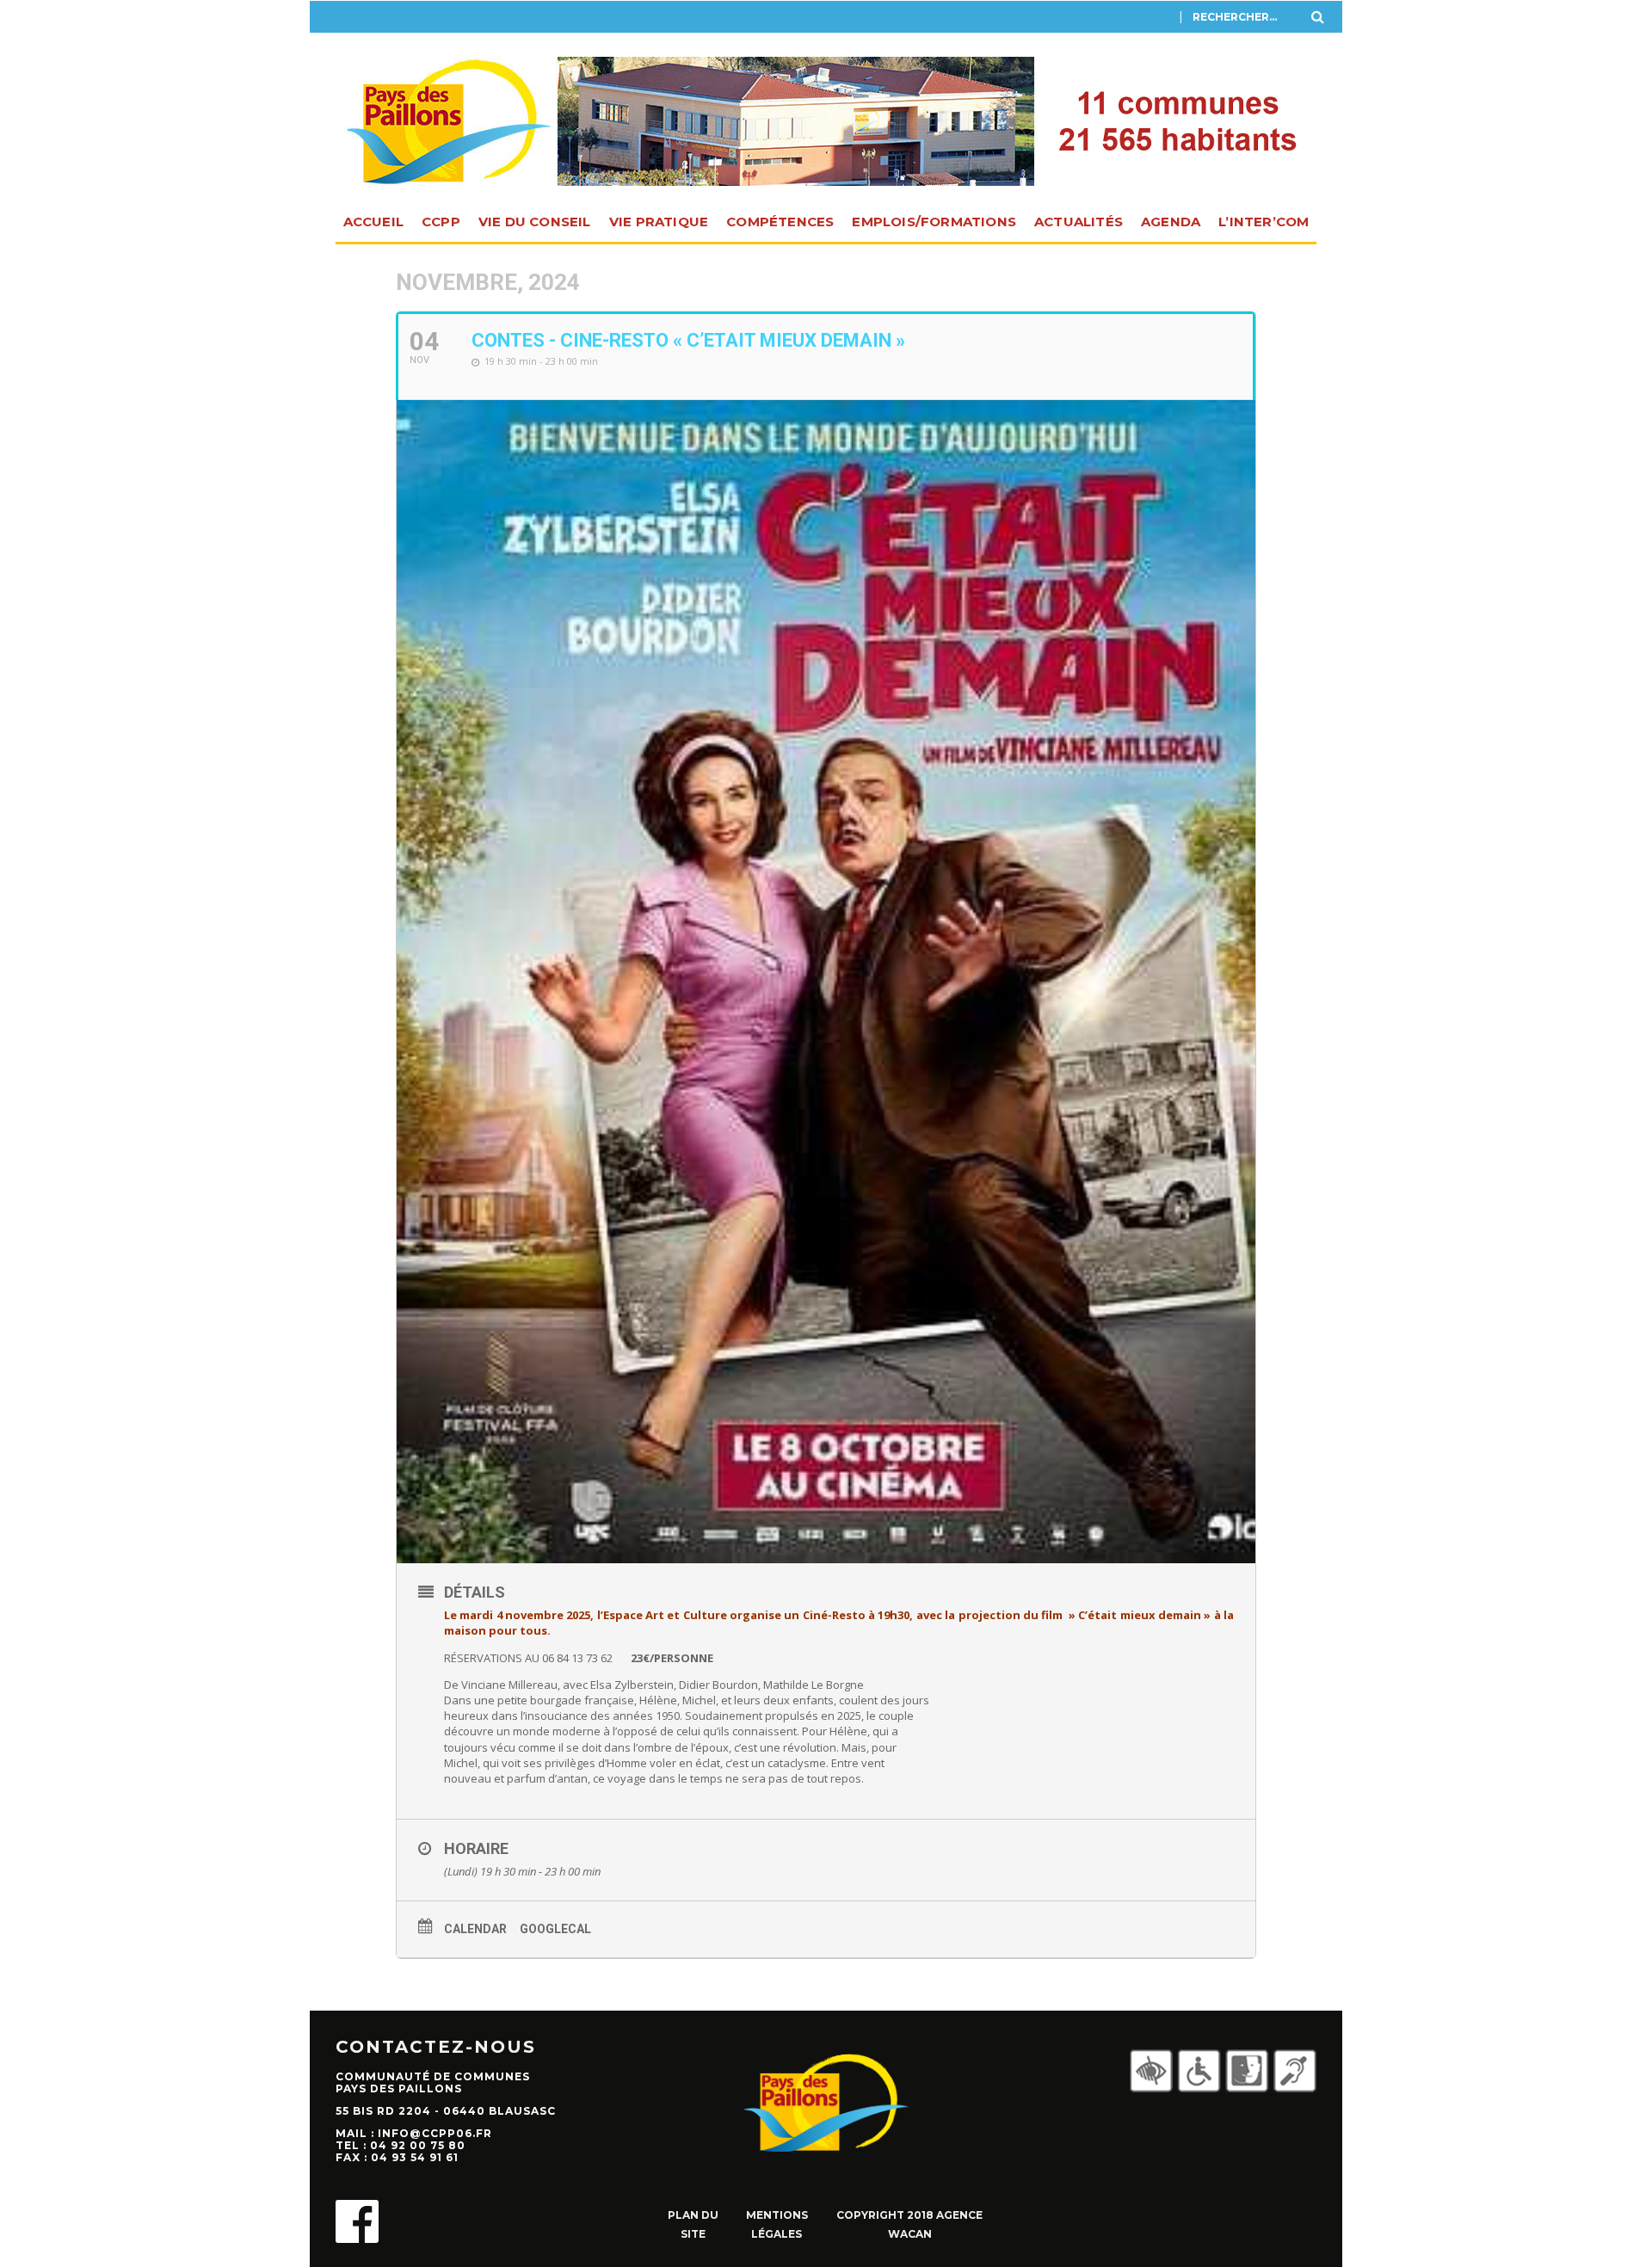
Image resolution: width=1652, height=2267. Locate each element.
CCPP (441, 222)
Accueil (373, 222)
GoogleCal (555, 1929)
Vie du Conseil (535, 222)
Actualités (1079, 222)
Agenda (1171, 222)
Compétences (780, 222)
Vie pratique (659, 222)
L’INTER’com (1264, 222)
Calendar (475, 1929)
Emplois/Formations (934, 222)
